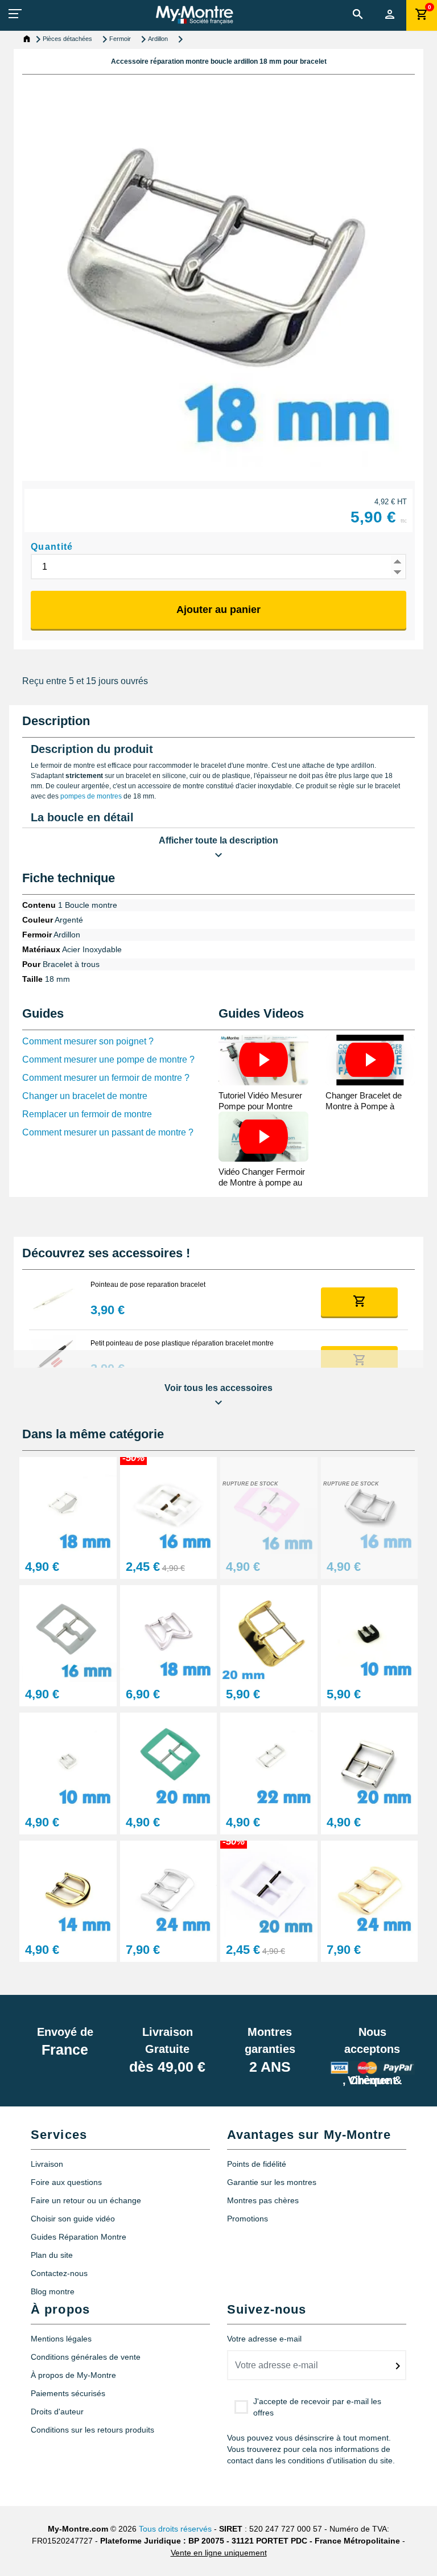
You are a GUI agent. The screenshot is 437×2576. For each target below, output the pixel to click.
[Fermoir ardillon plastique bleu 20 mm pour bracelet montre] (169, 1761)
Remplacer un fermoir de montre (87, 1114)
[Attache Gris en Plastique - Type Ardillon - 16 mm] (68, 1633)
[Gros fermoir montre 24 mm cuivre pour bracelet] (370, 1888)
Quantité (52, 547)
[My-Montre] (194, 15)
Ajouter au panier (218, 610)
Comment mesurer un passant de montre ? (108, 1132)
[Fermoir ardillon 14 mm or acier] (68, 1888)
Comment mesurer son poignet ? (88, 1041)
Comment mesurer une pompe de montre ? (108, 1059)
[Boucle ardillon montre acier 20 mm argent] (370, 1761)
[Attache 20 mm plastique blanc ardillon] (269, 1888)
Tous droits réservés (175, 2529)
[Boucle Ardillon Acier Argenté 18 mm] (169, 1633)
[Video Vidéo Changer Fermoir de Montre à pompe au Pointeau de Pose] (263, 1137)
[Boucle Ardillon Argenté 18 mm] (68, 1505)
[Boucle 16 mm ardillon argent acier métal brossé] (370, 1505)
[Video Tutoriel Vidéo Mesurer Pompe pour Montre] (263, 1060)
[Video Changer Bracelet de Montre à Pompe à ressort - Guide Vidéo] (370, 1060)
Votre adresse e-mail (264, 2339)
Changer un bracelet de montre (85, 1096)
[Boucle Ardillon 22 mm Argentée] (269, 1761)
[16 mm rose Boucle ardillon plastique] (269, 1505)
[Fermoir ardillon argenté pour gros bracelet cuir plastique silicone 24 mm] (169, 1888)
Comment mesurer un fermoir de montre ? (106, 1078)
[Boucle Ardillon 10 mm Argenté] (68, 1761)
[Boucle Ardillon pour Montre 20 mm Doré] (269, 1633)
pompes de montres (91, 796)
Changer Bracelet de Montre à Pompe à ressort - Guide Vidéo (365, 1106)
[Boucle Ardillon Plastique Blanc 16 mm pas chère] (169, 1505)
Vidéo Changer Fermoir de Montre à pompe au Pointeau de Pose (262, 1182)
